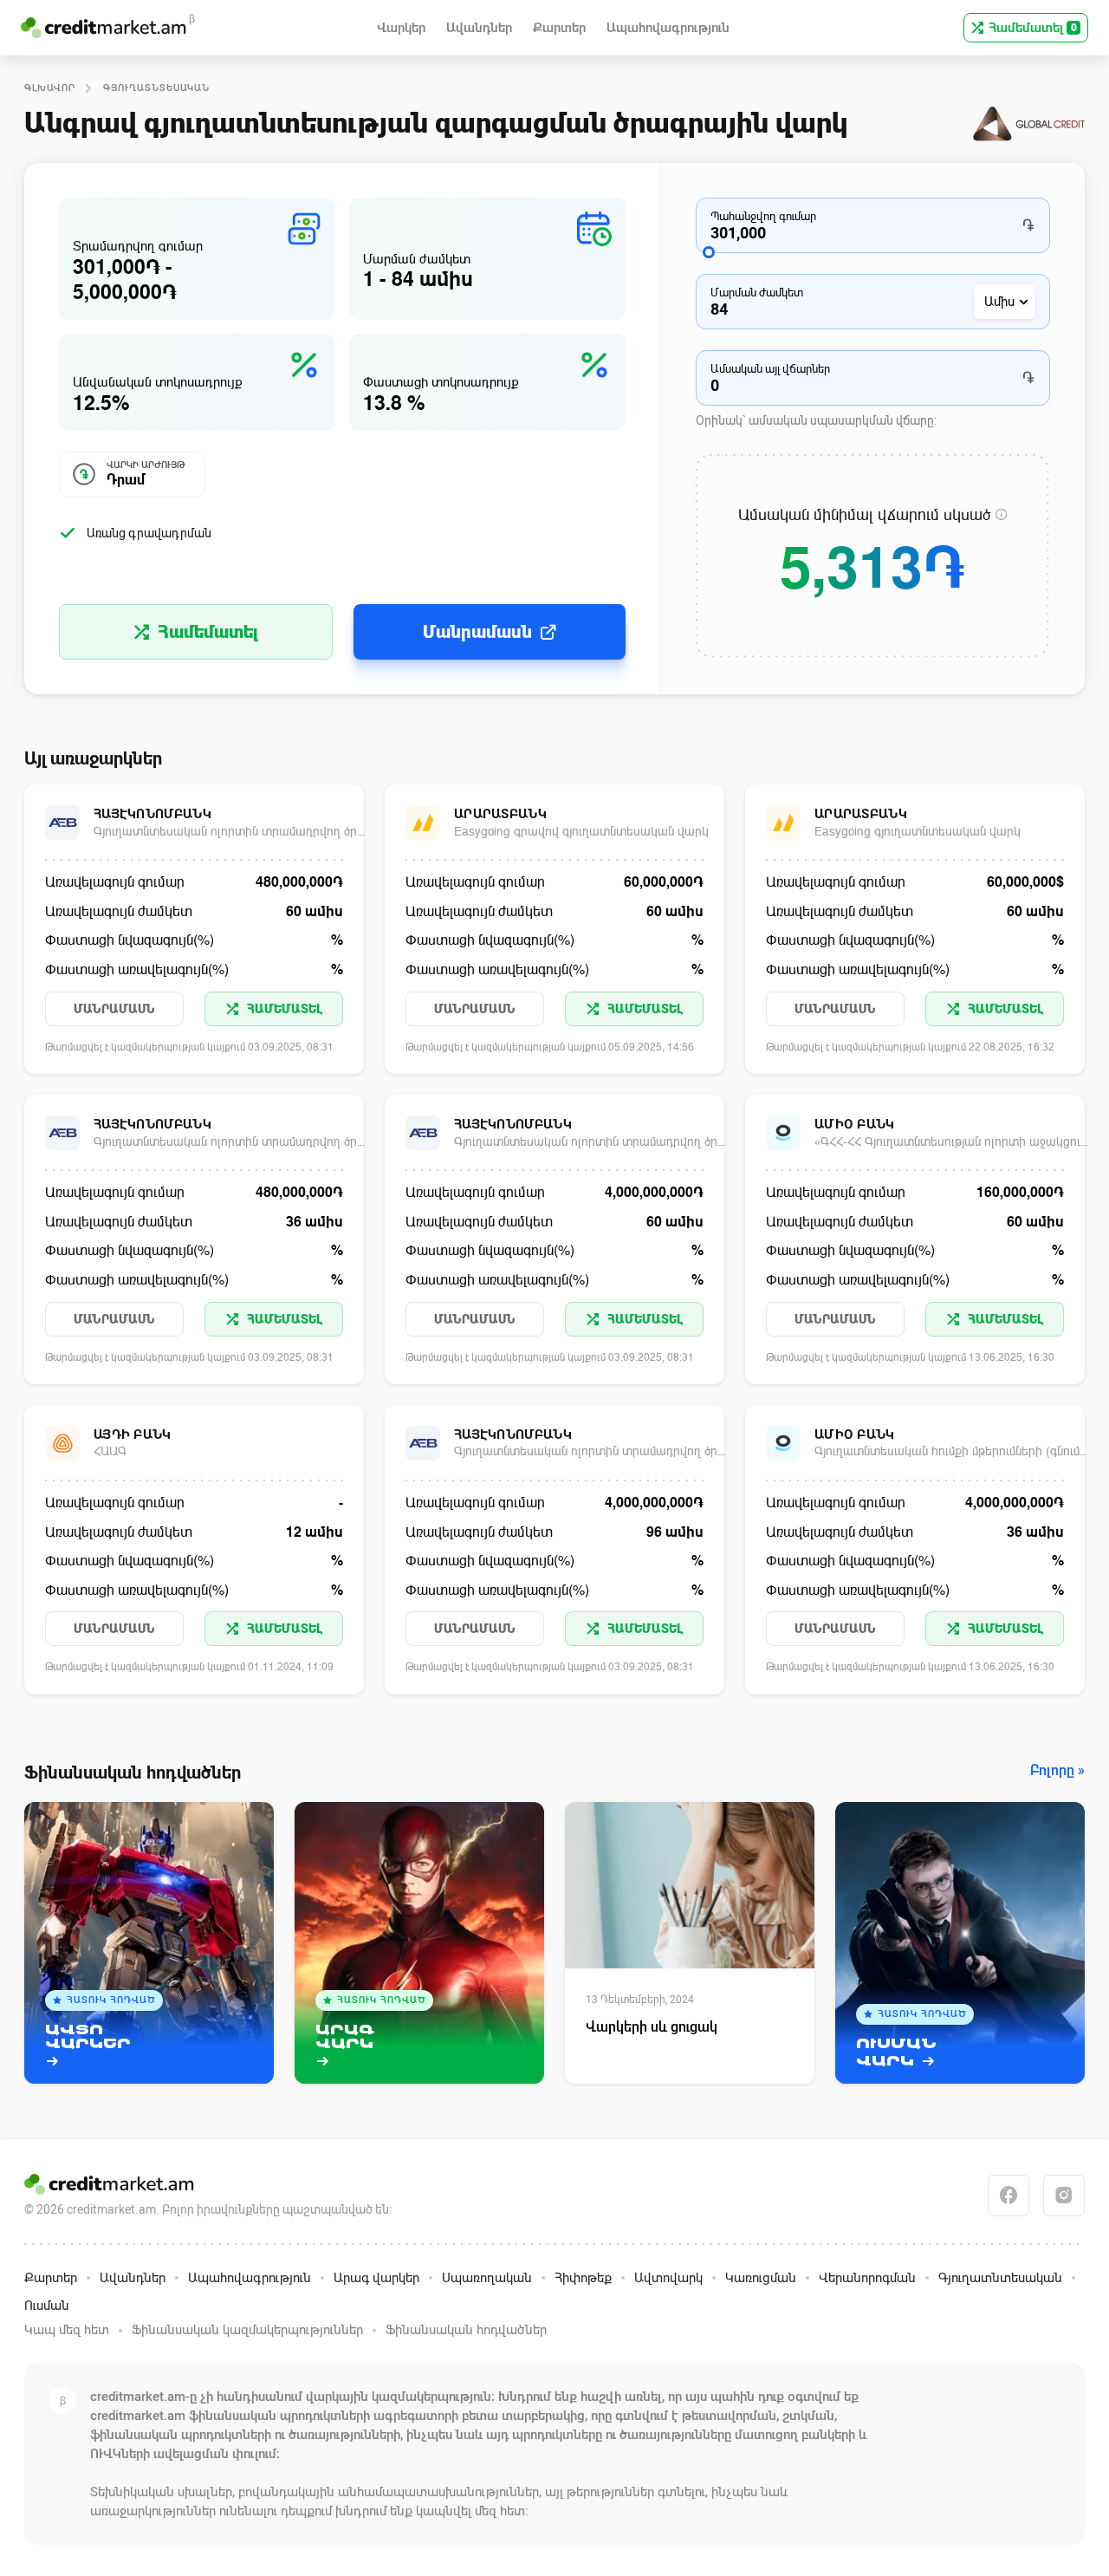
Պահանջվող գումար (763, 216)
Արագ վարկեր (376, 2278)
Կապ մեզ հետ (67, 2330)
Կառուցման (761, 2278)
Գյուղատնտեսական (156, 88)
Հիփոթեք (583, 2278)
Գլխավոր (50, 88)
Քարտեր (51, 2278)
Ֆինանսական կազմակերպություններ (247, 2330)
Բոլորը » (1057, 1771)
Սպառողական (487, 2278)
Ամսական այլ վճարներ (770, 369)
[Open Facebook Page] (1008, 2195)
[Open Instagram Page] (1064, 2195)
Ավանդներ (133, 2278)
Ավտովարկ (668, 2278)
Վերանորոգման (867, 2278)
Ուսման (47, 2306)
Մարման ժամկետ (757, 293)
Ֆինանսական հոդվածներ (466, 2330)
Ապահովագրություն (250, 2278)
